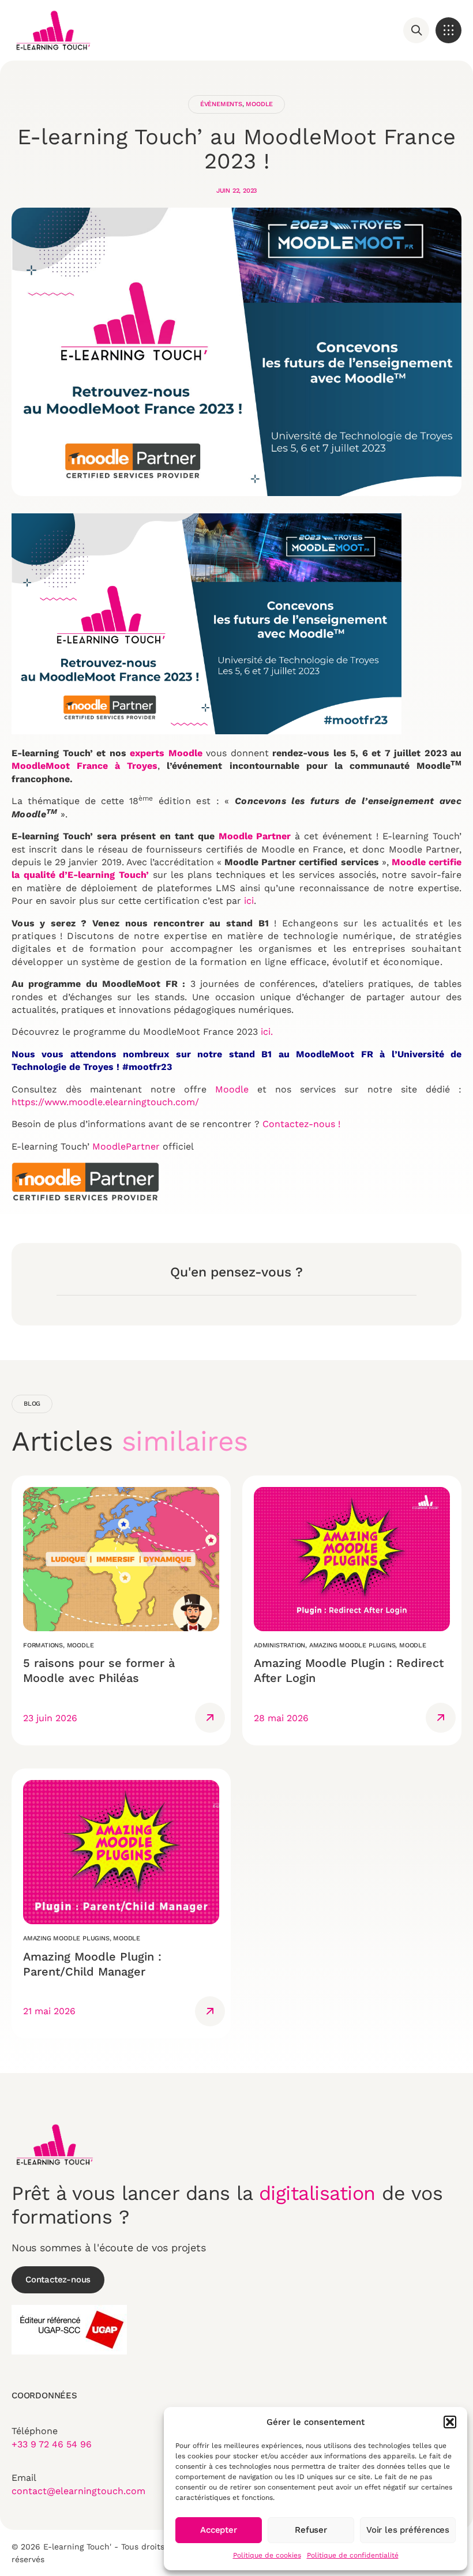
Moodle (259, 104)
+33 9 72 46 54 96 (52, 2444)
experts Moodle (166, 753)
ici (249, 901)
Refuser (311, 2530)
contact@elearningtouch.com (78, 2491)
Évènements (221, 104)
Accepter (218, 2530)
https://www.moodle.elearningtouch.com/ (105, 1102)
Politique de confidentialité (353, 2555)
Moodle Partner (255, 836)
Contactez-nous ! (303, 1124)
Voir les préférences (408, 2530)
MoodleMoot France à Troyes (85, 766)
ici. (267, 1032)
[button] (450, 2422)
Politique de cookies (267, 2555)
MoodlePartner (126, 1146)
